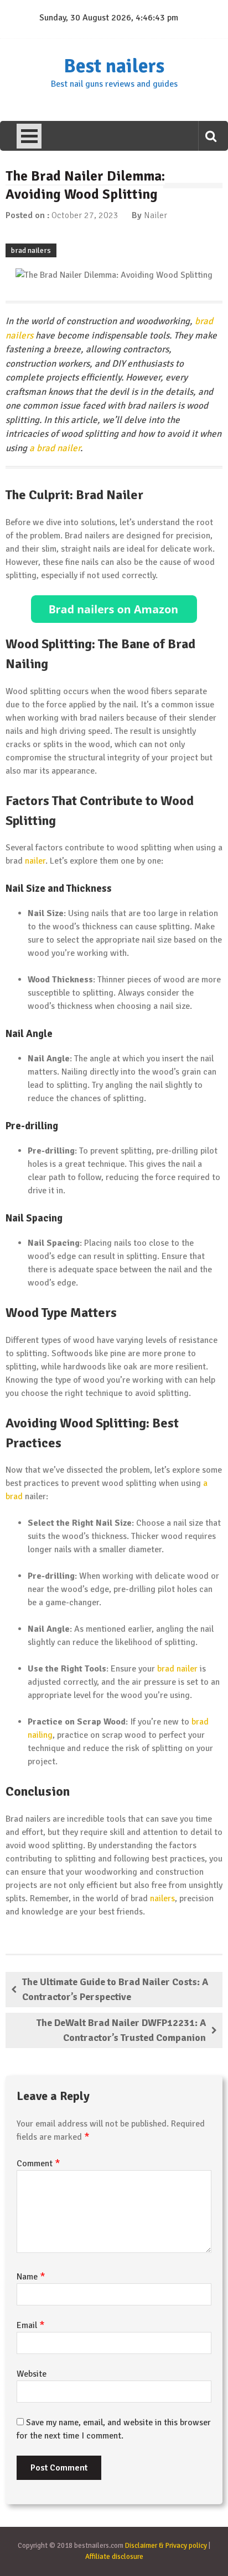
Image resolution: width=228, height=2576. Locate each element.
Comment (38, 2164)
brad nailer (177, 1669)
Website (32, 2374)
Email (31, 2325)
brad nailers (31, 250)
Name (31, 2277)
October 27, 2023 (85, 215)
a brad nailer (55, 448)
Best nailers (114, 66)
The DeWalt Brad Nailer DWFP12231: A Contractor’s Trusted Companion (121, 2030)
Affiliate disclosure (114, 2557)
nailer (35, 861)
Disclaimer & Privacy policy (166, 2546)
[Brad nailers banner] (114, 609)
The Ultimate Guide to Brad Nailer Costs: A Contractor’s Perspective (115, 1989)
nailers (162, 1898)
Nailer (156, 215)
